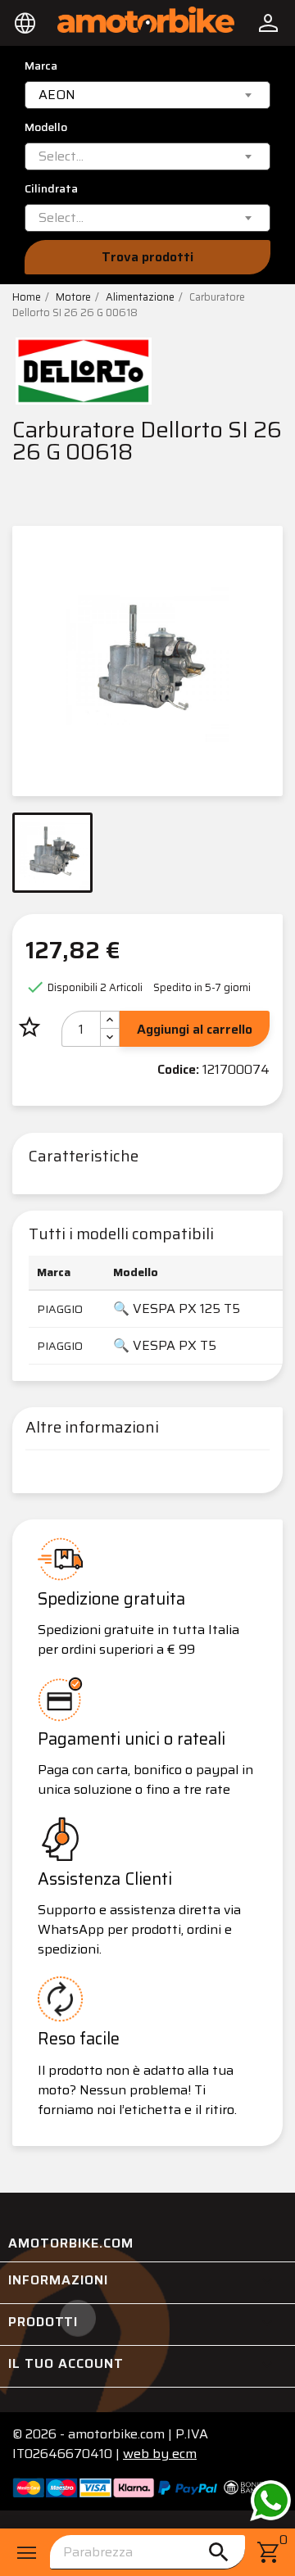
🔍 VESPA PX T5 (165, 1345)
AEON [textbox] (57, 95)
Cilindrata (51, 189)
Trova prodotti (147, 257)
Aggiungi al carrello (195, 1029)
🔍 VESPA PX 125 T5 (177, 1308)
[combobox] (147, 95)
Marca (41, 66)
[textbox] (61, 156)
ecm (160, 2454)
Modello (46, 127)
